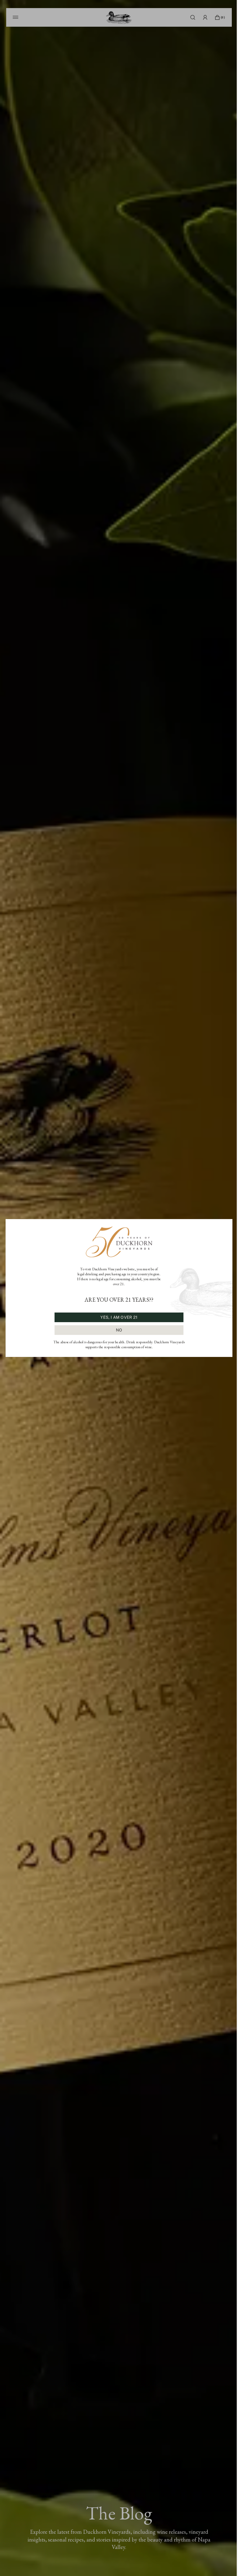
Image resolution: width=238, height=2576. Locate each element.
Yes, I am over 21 (119, 1317)
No (119, 1330)
